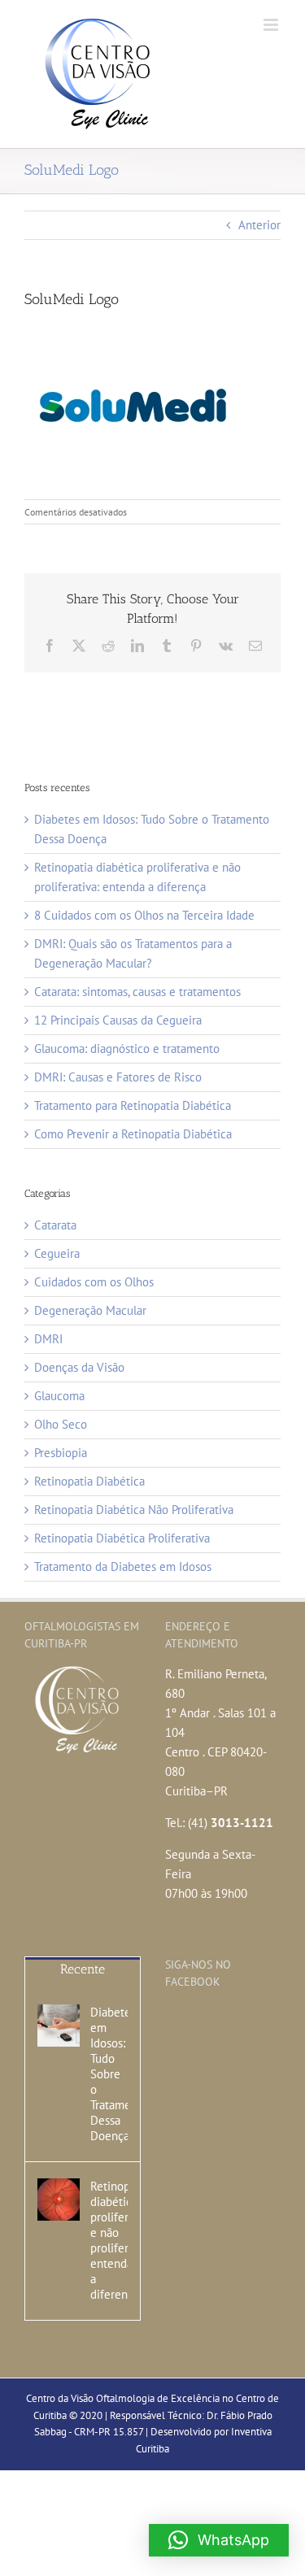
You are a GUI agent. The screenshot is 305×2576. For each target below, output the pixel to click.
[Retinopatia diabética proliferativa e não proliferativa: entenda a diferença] (59, 2200)
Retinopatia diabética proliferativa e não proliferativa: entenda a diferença (109, 2240)
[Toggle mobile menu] (272, 25)
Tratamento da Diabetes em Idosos (123, 1566)
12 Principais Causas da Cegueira (118, 1020)
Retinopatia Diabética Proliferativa (122, 1538)
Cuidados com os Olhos (94, 1282)
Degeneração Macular (90, 1310)
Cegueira (57, 1253)
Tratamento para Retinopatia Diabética (133, 1105)
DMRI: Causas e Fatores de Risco (118, 1077)
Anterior (259, 225)
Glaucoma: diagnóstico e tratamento (127, 1049)
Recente (83, 1969)
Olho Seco (61, 1424)
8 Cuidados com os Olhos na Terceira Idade (144, 915)
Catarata (55, 1225)
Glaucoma (59, 1396)
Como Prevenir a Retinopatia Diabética (133, 1134)
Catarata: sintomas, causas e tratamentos (137, 992)
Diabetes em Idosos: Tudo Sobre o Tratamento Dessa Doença (109, 2074)
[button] (219, 2540)
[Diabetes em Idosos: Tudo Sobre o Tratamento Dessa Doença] (59, 2026)
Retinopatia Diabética (89, 1481)
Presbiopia (61, 1453)
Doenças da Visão (79, 1367)
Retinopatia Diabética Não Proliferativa (134, 1510)
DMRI (48, 1339)
